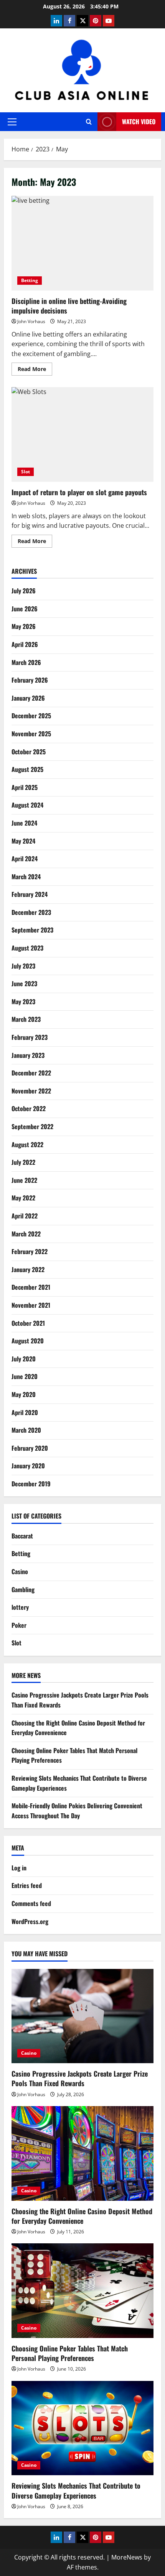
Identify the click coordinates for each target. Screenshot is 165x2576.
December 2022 (31, 1073)
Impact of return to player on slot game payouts (82, 434)
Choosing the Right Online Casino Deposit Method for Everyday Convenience (82, 2216)
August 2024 (27, 805)
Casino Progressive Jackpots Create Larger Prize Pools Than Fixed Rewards (80, 2078)
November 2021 (31, 1305)
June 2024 (24, 823)
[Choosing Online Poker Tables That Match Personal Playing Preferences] (82, 2291)
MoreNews (127, 2557)
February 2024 (30, 894)
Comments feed (31, 1903)
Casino (20, 1571)
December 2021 (31, 1287)
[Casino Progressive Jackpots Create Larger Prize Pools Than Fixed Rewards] (82, 2016)
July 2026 (24, 591)
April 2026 (25, 644)
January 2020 (28, 1466)
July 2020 (24, 1359)
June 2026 (25, 609)
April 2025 (25, 787)
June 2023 (24, 983)
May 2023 (23, 1002)
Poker (19, 1625)
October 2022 (29, 1108)
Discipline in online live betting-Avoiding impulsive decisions (82, 243)
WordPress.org (30, 1921)
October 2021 (28, 1323)
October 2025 (29, 752)
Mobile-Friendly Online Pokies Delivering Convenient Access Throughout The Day (77, 1811)
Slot (26, 472)
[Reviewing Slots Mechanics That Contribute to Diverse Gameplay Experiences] (82, 2428)
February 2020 (30, 1448)
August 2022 (27, 1144)
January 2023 (28, 1055)
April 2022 (25, 1216)
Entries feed (27, 1885)
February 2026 (30, 680)
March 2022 (26, 1234)
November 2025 (31, 734)
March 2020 (26, 1430)
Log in (19, 1868)
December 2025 (31, 716)
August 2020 (28, 1341)
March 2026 (26, 662)
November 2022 (31, 1091)
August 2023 (27, 948)
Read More (35, 370)
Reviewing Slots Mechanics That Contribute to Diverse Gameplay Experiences (76, 2490)
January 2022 (28, 1269)
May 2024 (23, 841)
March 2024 (26, 877)
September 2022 (32, 1126)
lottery (20, 1607)
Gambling (23, 1589)
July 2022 (23, 1162)
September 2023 (32, 930)
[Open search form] (89, 122)
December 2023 (31, 912)
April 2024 (25, 859)
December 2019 (31, 1484)
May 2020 (24, 1394)
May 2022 (23, 1198)
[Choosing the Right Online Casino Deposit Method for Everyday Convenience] (82, 2153)
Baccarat (22, 1536)
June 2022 (24, 1180)
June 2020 (25, 1376)
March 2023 (26, 1019)
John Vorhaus (31, 321)
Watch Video (139, 121)
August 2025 (27, 769)
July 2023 (23, 966)
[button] (12, 122)
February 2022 (30, 1251)
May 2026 (24, 626)
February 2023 (30, 1037)
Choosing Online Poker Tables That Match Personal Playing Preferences (70, 2353)
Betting (30, 280)
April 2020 (25, 1412)
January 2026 (28, 698)
